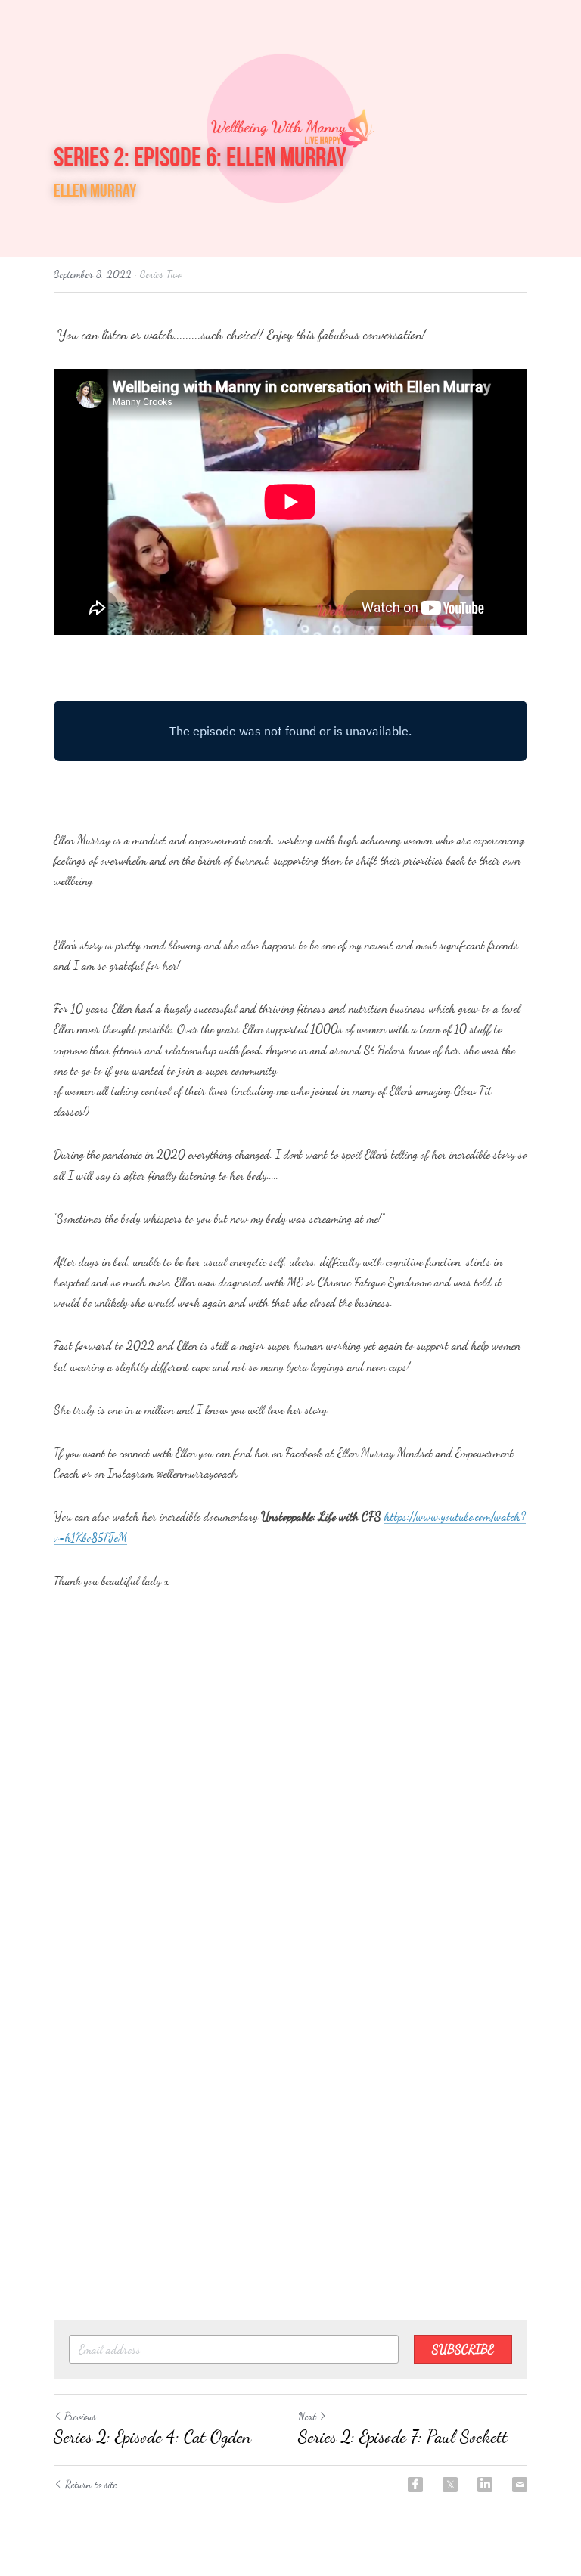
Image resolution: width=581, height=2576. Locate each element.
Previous (80, 2416)
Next (307, 2416)
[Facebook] (415, 2485)
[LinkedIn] (485, 2485)
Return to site (91, 2484)
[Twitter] (450, 2485)
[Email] (520, 2485)
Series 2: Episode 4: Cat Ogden (152, 2437)
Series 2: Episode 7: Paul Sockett (403, 2437)
